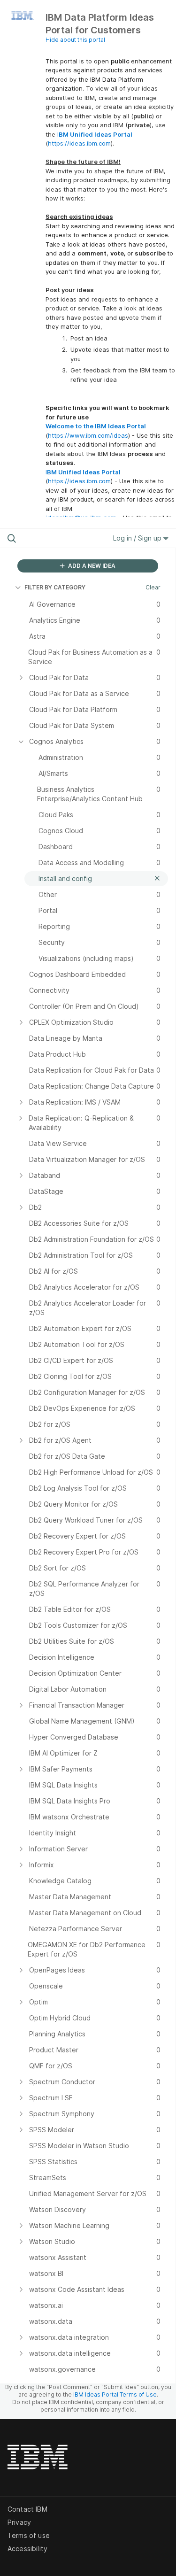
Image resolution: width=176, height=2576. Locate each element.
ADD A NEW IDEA (91, 566)
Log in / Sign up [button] (138, 538)
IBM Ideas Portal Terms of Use (115, 2394)
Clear (153, 587)
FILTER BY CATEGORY (55, 587)
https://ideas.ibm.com (79, 143)
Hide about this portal (75, 40)
